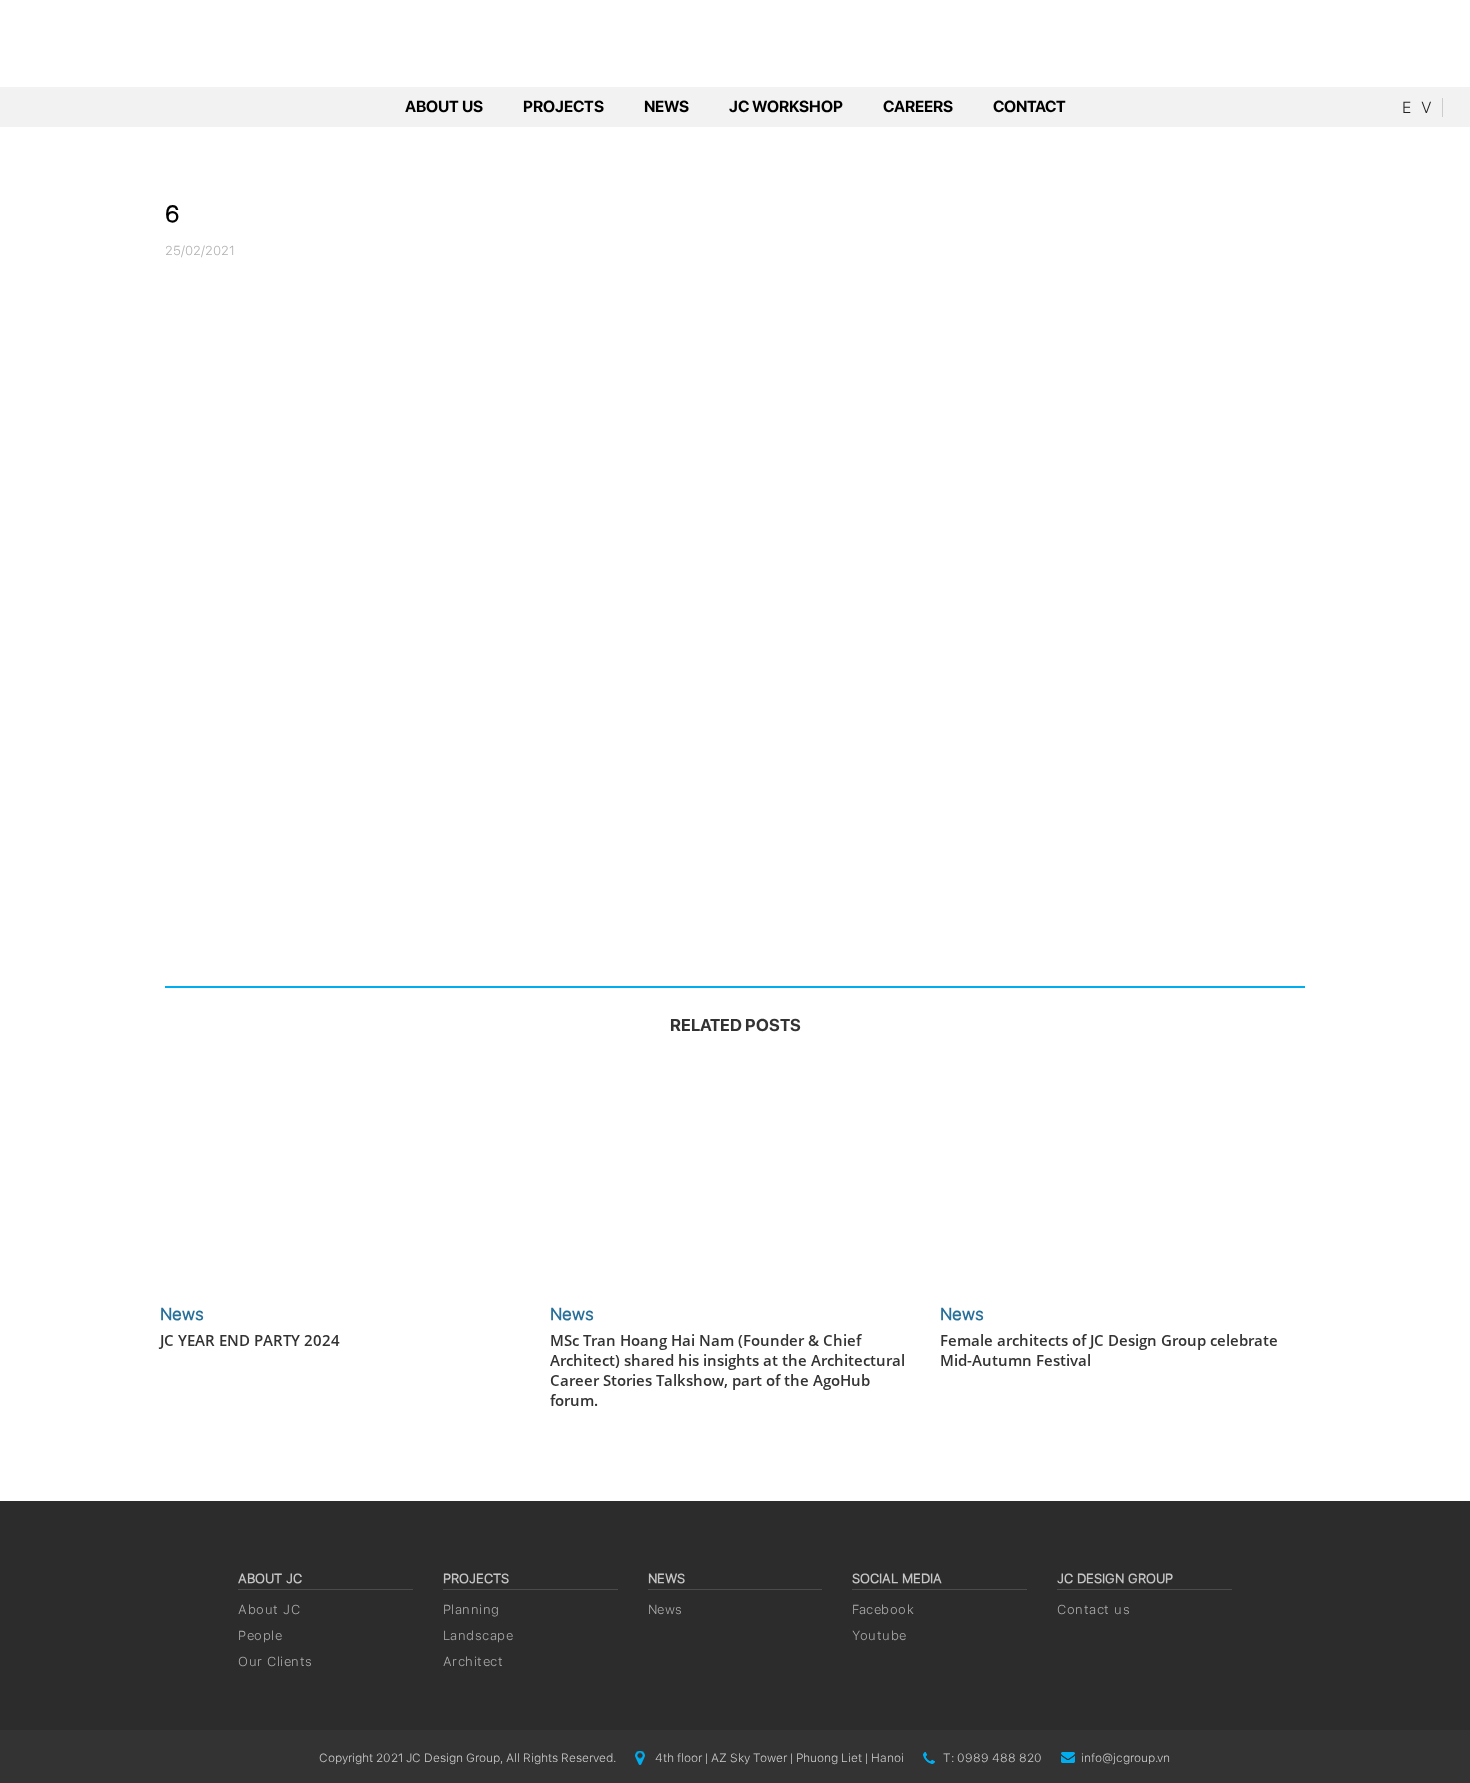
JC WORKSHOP (786, 106)
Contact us (1093, 1609)
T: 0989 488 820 (992, 1758)
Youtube (879, 1635)
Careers (918, 106)
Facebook (883, 1609)
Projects (563, 106)
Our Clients (275, 1661)
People (260, 1635)
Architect (473, 1661)
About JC (269, 1609)
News (666, 106)
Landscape (478, 1635)
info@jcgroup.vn (1125, 1758)
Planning (471, 1609)
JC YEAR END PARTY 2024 (250, 1340)
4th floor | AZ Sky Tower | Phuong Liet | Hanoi (779, 1758)
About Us (444, 106)
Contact (1029, 106)
